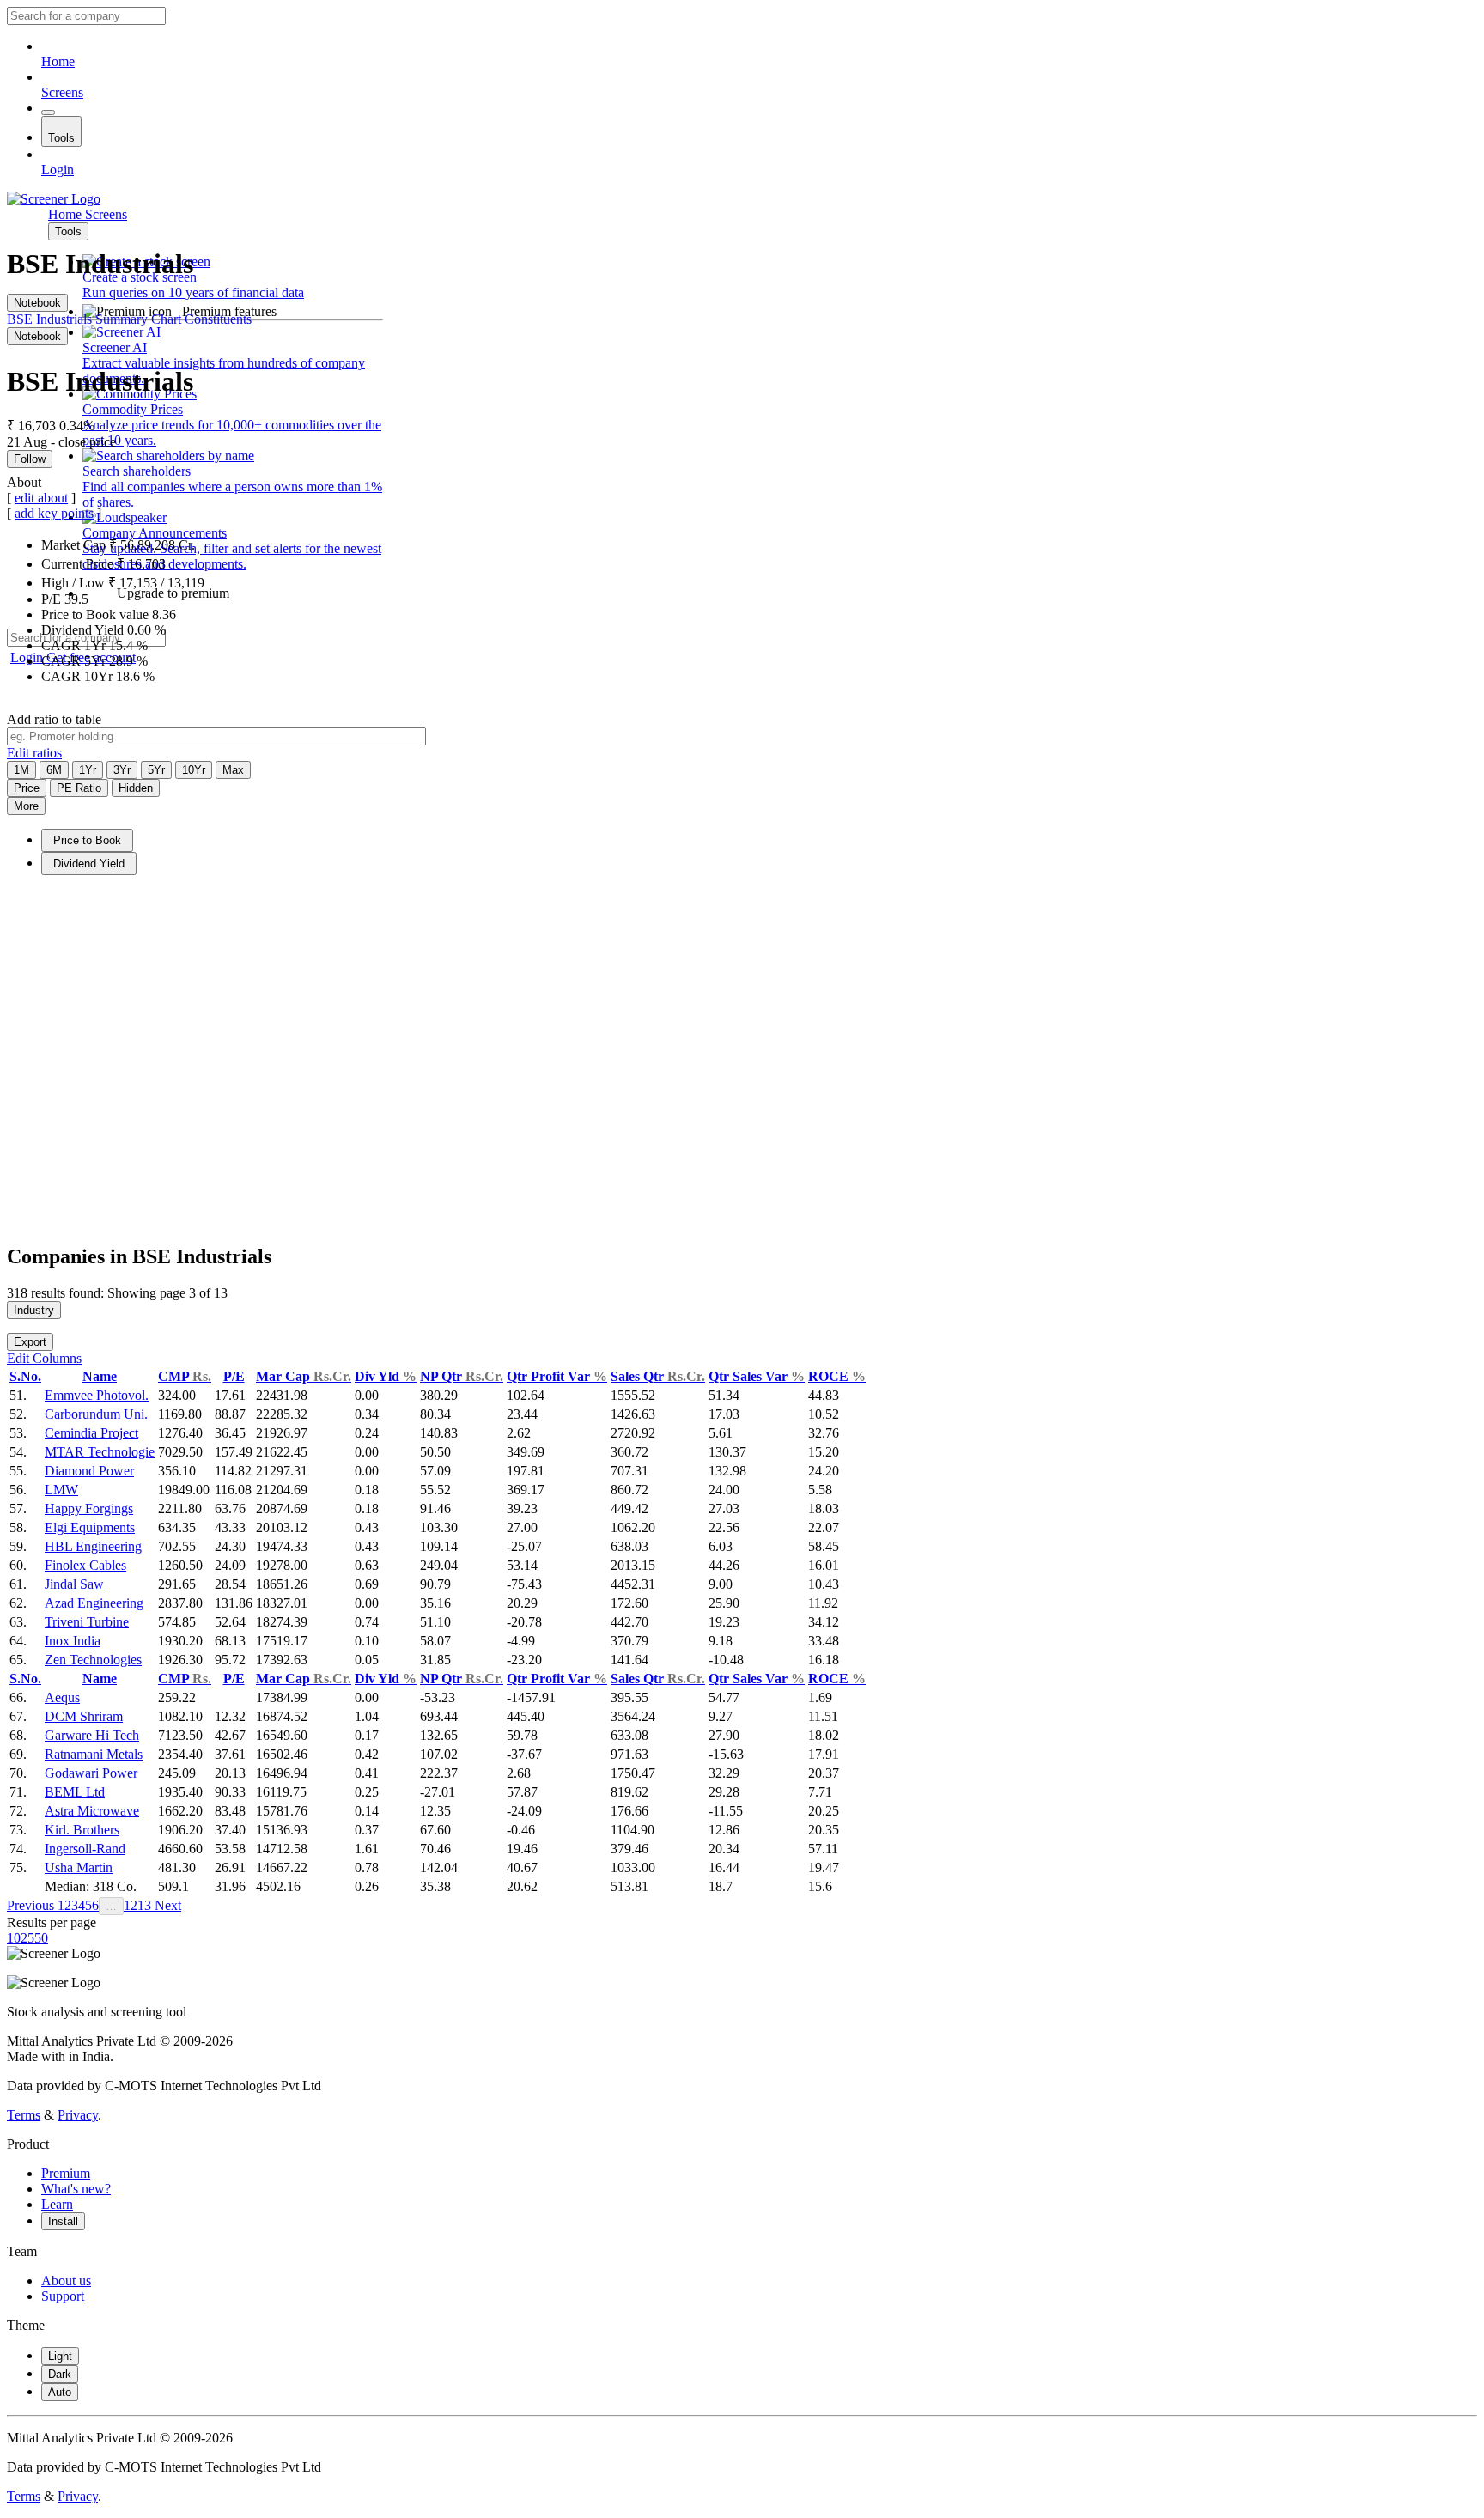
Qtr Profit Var (557, 1376)
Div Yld (386, 1376)
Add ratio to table (54, 719)
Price (27, 788)
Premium (66, 2173)
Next (166, 1905)
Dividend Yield (89, 864)
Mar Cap (304, 1376)
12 (131, 1905)
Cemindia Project (91, 1433)
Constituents (218, 319)
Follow (30, 459)
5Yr (156, 770)
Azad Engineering (94, 1603)
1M (21, 770)
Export (30, 1342)
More (26, 806)
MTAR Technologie (100, 1452)
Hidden (136, 788)
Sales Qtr (658, 1376)
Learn (57, 2204)
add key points (54, 513)
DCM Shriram (84, 1716)
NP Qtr (462, 1376)
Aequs (62, 1697)
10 (14, 1938)
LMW (61, 1490)
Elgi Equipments (90, 1527)
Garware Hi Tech (92, 1735)
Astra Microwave (92, 1811)
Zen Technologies (93, 1660)
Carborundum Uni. (96, 1414)
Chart (166, 319)
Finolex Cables (85, 1565)
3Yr (122, 770)
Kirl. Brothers (82, 1830)
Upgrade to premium (173, 593)
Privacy (78, 2115)
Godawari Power (91, 1773)
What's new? (76, 2189)
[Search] (48, 113)
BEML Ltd (75, 1792)
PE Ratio (79, 788)
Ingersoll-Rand (85, 1849)
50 (41, 1938)
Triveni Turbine (87, 1622)
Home (58, 61)
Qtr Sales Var (757, 1376)
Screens (62, 92)
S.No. (25, 1376)
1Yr (88, 770)
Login (58, 170)
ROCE (837, 1376)
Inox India (73, 1641)
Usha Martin (79, 1867)
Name (100, 1376)
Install (63, 2221)
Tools (61, 138)
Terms (24, 2115)
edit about (41, 498)
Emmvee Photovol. (97, 1395)
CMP (185, 1376)
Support (63, 2296)
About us (66, 2281)
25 (27, 1938)
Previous (32, 1905)
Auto (60, 2392)
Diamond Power (89, 1471)
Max (233, 770)
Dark (60, 2374)
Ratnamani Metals (94, 1754)
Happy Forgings (89, 1508)
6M (54, 770)
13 (144, 1905)
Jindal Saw (74, 1584)
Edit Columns (44, 1358)
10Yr (194, 770)
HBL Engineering (93, 1546)
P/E (234, 1376)
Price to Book (87, 840)
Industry (34, 1310)
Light (60, 2356)
